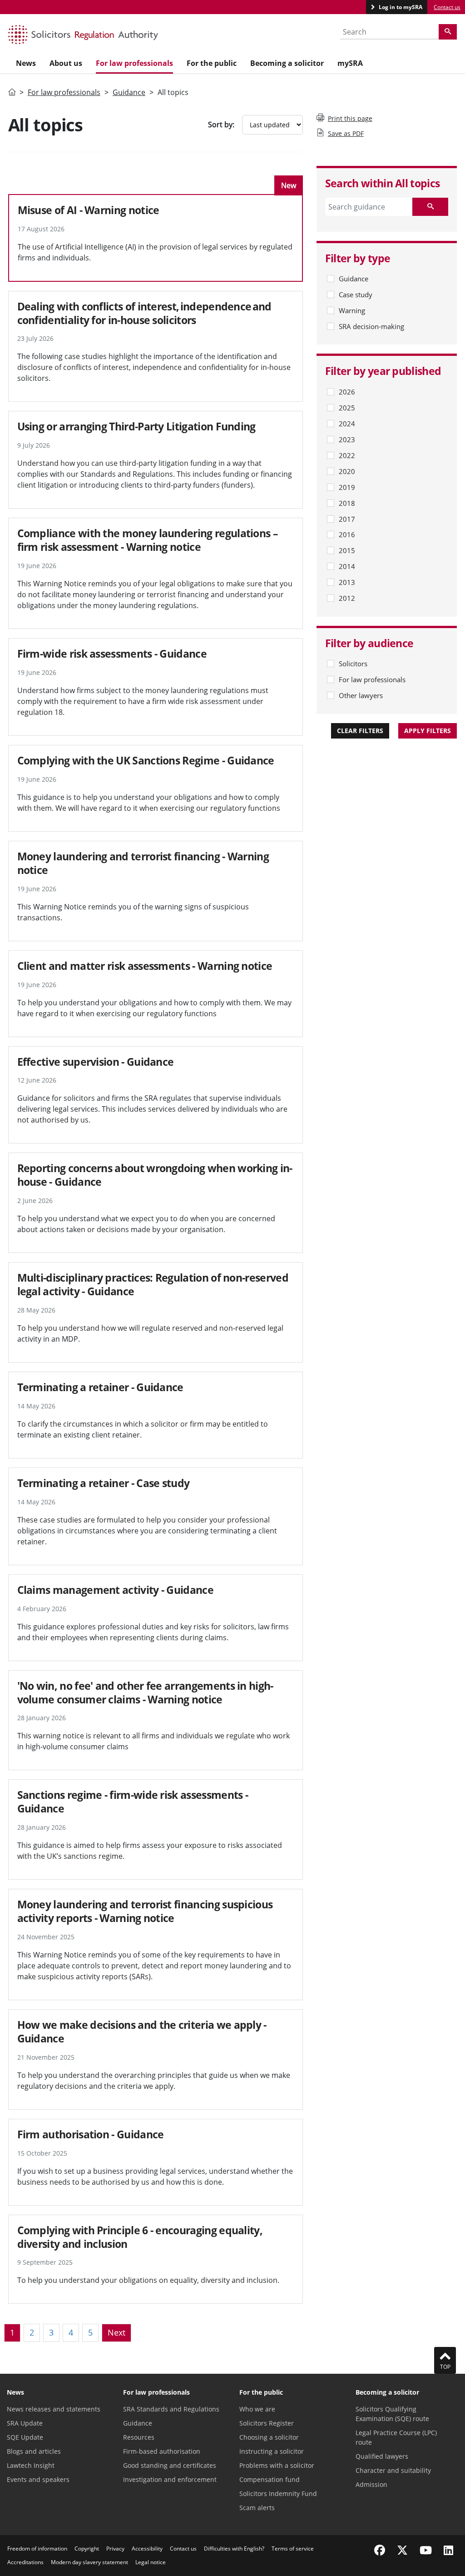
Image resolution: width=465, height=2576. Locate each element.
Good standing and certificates (170, 2465)
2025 (347, 408)
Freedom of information (37, 2549)
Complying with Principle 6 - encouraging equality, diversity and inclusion (140, 2237)
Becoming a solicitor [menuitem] (287, 63)
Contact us (447, 7)
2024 (347, 424)
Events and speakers (38, 2479)
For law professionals (64, 92)
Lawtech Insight (31, 2465)
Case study (356, 295)
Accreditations (25, 2562)
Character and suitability (393, 2470)
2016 (347, 534)
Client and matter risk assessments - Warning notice (145, 966)
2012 (347, 598)
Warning (352, 310)
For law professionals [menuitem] (134, 63)
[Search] (448, 32)
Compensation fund (270, 2479)
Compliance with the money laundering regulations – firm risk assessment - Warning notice (148, 540)
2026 (347, 392)
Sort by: (221, 125)
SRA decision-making (371, 326)
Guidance (129, 92)
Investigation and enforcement (170, 2479)
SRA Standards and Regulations (171, 2409)
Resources (139, 2437)
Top (445, 2367)
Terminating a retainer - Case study (104, 1483)
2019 (347, 487)
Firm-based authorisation (162, 2451)
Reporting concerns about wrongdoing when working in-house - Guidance (155, 1175)
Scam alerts (257, 2508)
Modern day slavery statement (89, 2562)
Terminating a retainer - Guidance (100, 1387)
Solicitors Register (267, 2423)
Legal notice (151, 2562)
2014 (347, 566)
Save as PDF (346, 133)
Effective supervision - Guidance (96, 1062)
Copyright (87, 2549)
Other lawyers (361, 695)
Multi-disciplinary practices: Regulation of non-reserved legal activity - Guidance (153, 1284)
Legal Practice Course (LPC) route (396, 2437)
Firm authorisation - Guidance (91, 2134)
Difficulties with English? (234, 2549)
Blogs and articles (34, 2451)
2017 (347, 519)
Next (116, 2332)
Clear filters (360, 731)
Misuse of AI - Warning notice (89, 210)
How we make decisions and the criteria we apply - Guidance (142, 2032)
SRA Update (25, 2423)
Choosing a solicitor (269, 2437)
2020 (347, 471)
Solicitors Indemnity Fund (278, 2494)
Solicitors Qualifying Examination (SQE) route (392, 2414)
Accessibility (147, 2549)
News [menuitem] (26, 63)
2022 (347, 455)
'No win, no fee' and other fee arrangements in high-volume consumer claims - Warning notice (145, 1692)
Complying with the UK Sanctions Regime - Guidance (146, 760)
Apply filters (428, 731)
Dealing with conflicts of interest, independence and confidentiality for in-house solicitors (144, 313)
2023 (347, 439)
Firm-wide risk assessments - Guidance (112, 654)
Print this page (350, 118)
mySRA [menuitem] (350, 63)
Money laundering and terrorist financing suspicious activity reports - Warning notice (145, 1911)
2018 (347, 503)
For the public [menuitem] (212, 63)
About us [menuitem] (66, 63)
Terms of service (293, 2549)
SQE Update (25, 2437)
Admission (371, 2484)
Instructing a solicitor (272, 2451)
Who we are (257, 2409)
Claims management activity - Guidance (115, 1590)
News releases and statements (54, 2409)
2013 (347, 582)
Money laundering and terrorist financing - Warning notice (143, 863)
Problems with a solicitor (277, 2465)
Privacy (115, 2549)
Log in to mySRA (400, 7)
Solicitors (353, 664)
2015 (347, 550)
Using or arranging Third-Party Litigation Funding (136, 426)
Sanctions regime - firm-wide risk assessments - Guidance (133, 1802)
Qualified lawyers (382, 2456)
